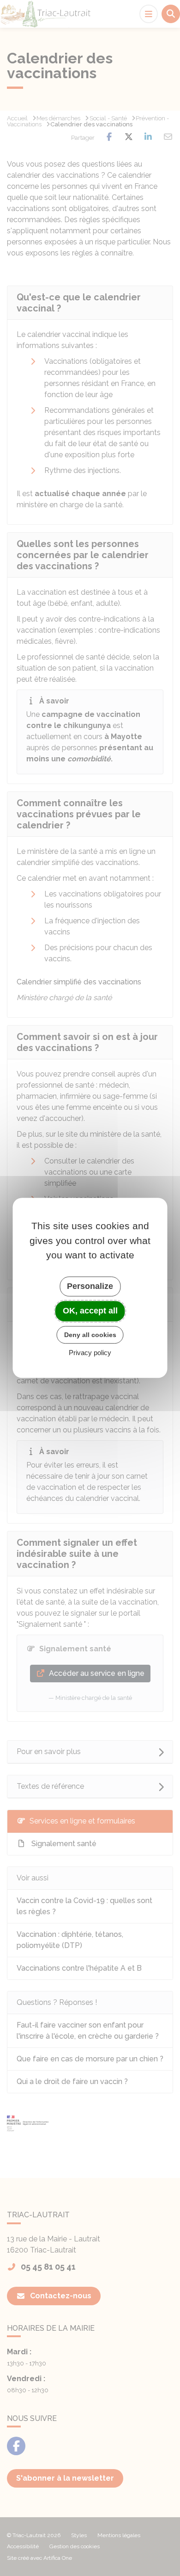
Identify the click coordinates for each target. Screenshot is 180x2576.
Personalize (90, 1286)
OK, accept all (90, 1311)
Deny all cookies (90, 1335)
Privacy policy (90, 1353)
